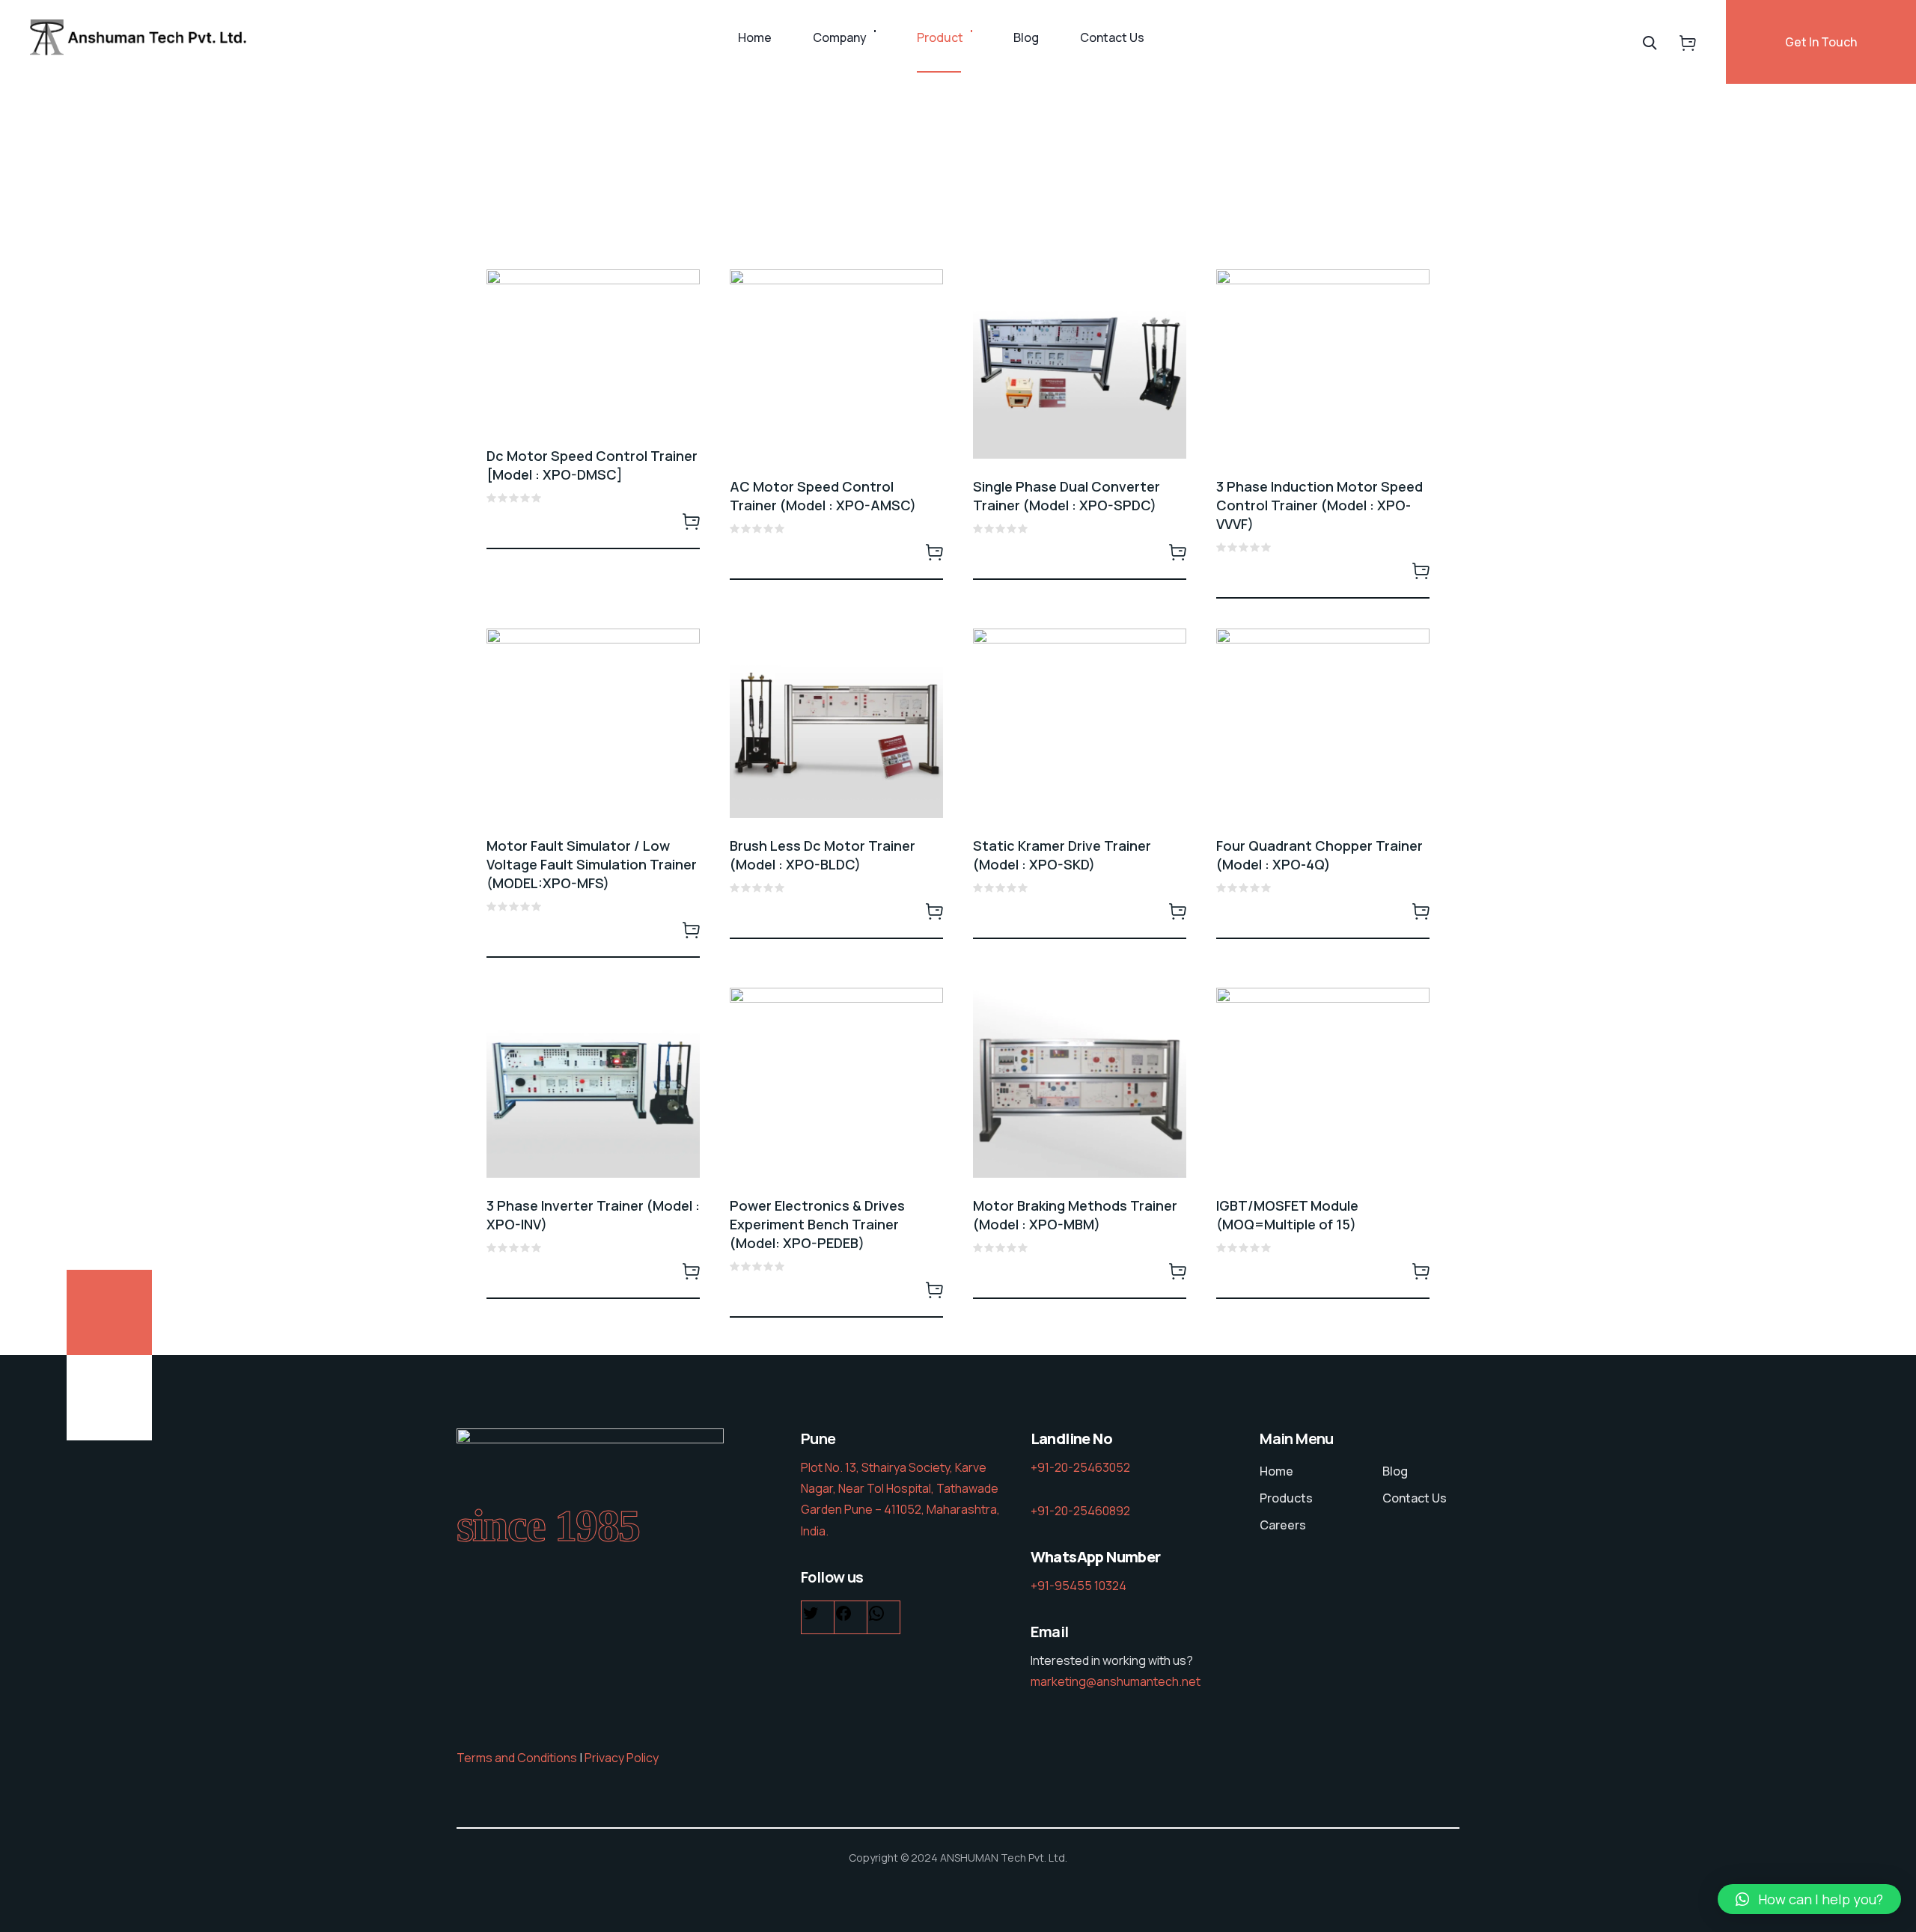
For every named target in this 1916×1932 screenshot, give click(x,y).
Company (840, 37)
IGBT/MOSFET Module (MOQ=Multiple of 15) (1287, 1215)
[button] (1809, 1899)
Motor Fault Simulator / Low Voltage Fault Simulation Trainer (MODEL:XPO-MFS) (592, 864)
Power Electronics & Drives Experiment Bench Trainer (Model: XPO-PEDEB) (817, 1224)
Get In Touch (1821, 42)
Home (755, 37)
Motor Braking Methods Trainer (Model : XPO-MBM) (1075, 1215)
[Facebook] (843, 1617)
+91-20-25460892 (1080, 1511)
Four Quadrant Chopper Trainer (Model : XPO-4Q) (1319, 855)
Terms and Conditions (517, 1758)
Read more (691, 521)
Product (940, 37)
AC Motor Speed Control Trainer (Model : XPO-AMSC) (823, 496)
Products (1286, 1498)
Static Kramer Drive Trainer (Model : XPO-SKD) (1062, 855)
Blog (1026, 37)
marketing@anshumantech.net (1116, 1681)
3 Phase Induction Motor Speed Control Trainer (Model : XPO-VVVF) (1319, 505)
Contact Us (1112, 37)
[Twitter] (811, 1617)
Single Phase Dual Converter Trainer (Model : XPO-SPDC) (1067, 496)
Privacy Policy (622, 1758)
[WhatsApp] (876, 1617)
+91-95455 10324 (1078, 1586)
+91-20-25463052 (1080, 1467)
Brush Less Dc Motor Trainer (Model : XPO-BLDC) (823, 855)
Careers (1283, 1525)
